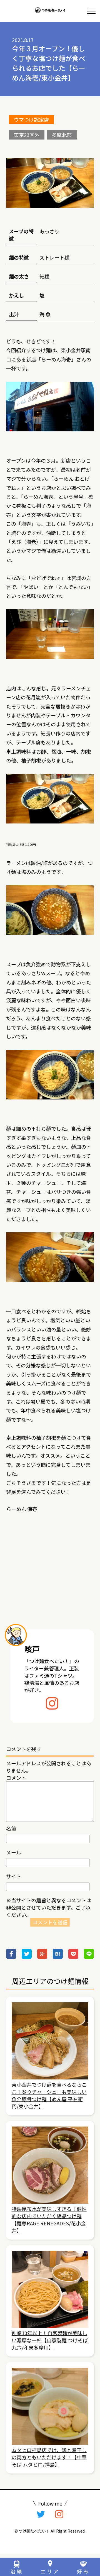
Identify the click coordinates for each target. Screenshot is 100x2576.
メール (14, 1852)
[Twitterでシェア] (27, 1957)
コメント (16, 1778)
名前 (11, 1828)
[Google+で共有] (42, 1957)
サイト (14, 1876)
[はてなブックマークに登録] (58, 1957)
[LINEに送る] (89, 1957)
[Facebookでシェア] (11, 1957)
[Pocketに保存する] (73, 1957)
